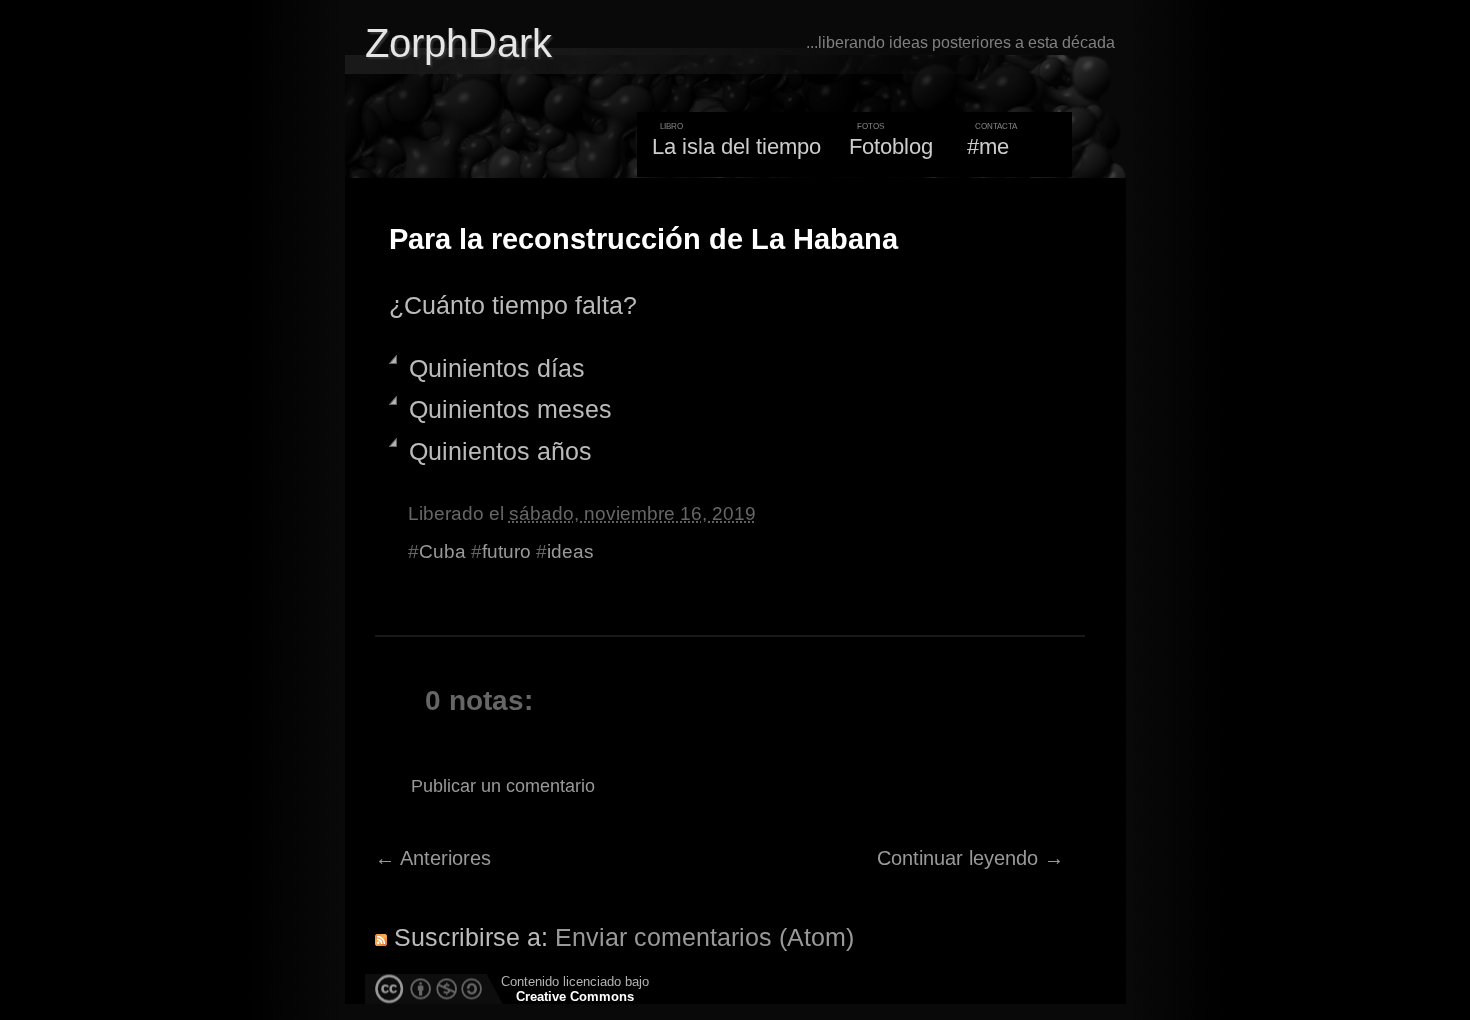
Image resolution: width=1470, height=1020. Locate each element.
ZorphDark (458, 43)
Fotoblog (891, 146)
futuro (506, 551)
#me (988, 146)
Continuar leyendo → (970, 858)
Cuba (442, 551)
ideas (570, 551)
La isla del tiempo (736, 146)
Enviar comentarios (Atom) (704, 937)
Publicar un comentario (503, 786)
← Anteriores (433, 858)
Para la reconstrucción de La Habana (643, 239)
